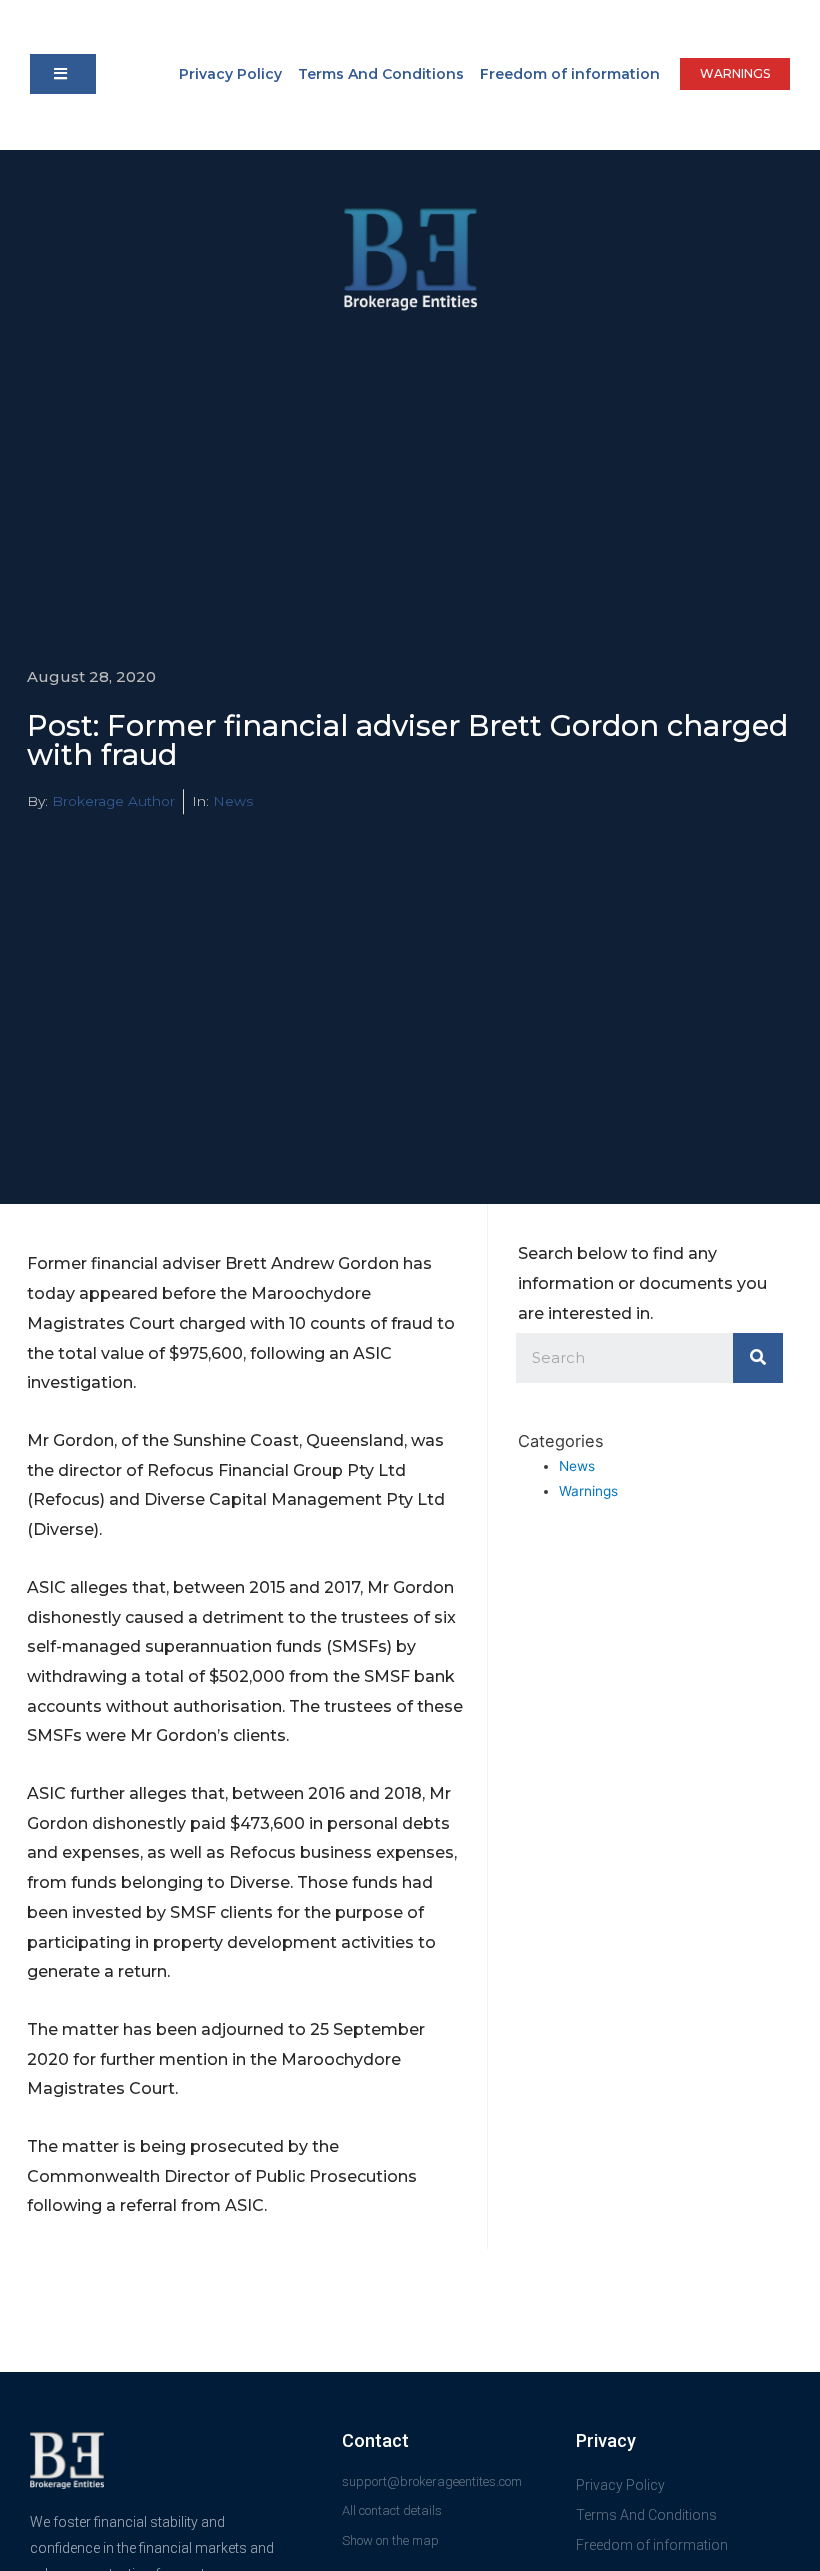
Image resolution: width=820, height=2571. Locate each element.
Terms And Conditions (381, 74)
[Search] (758, 1358)
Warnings (588, 1491)
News (233, 801)
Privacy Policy (230, 74)
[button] (63, 74)
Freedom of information (570, 74)
